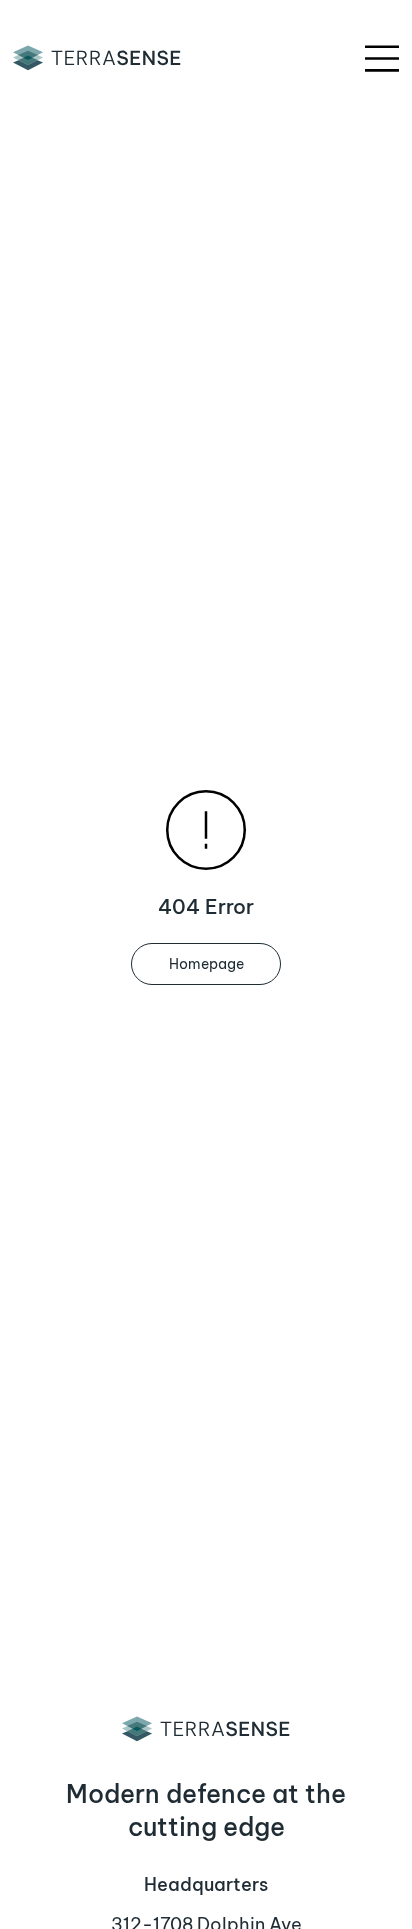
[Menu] (382, 58)
